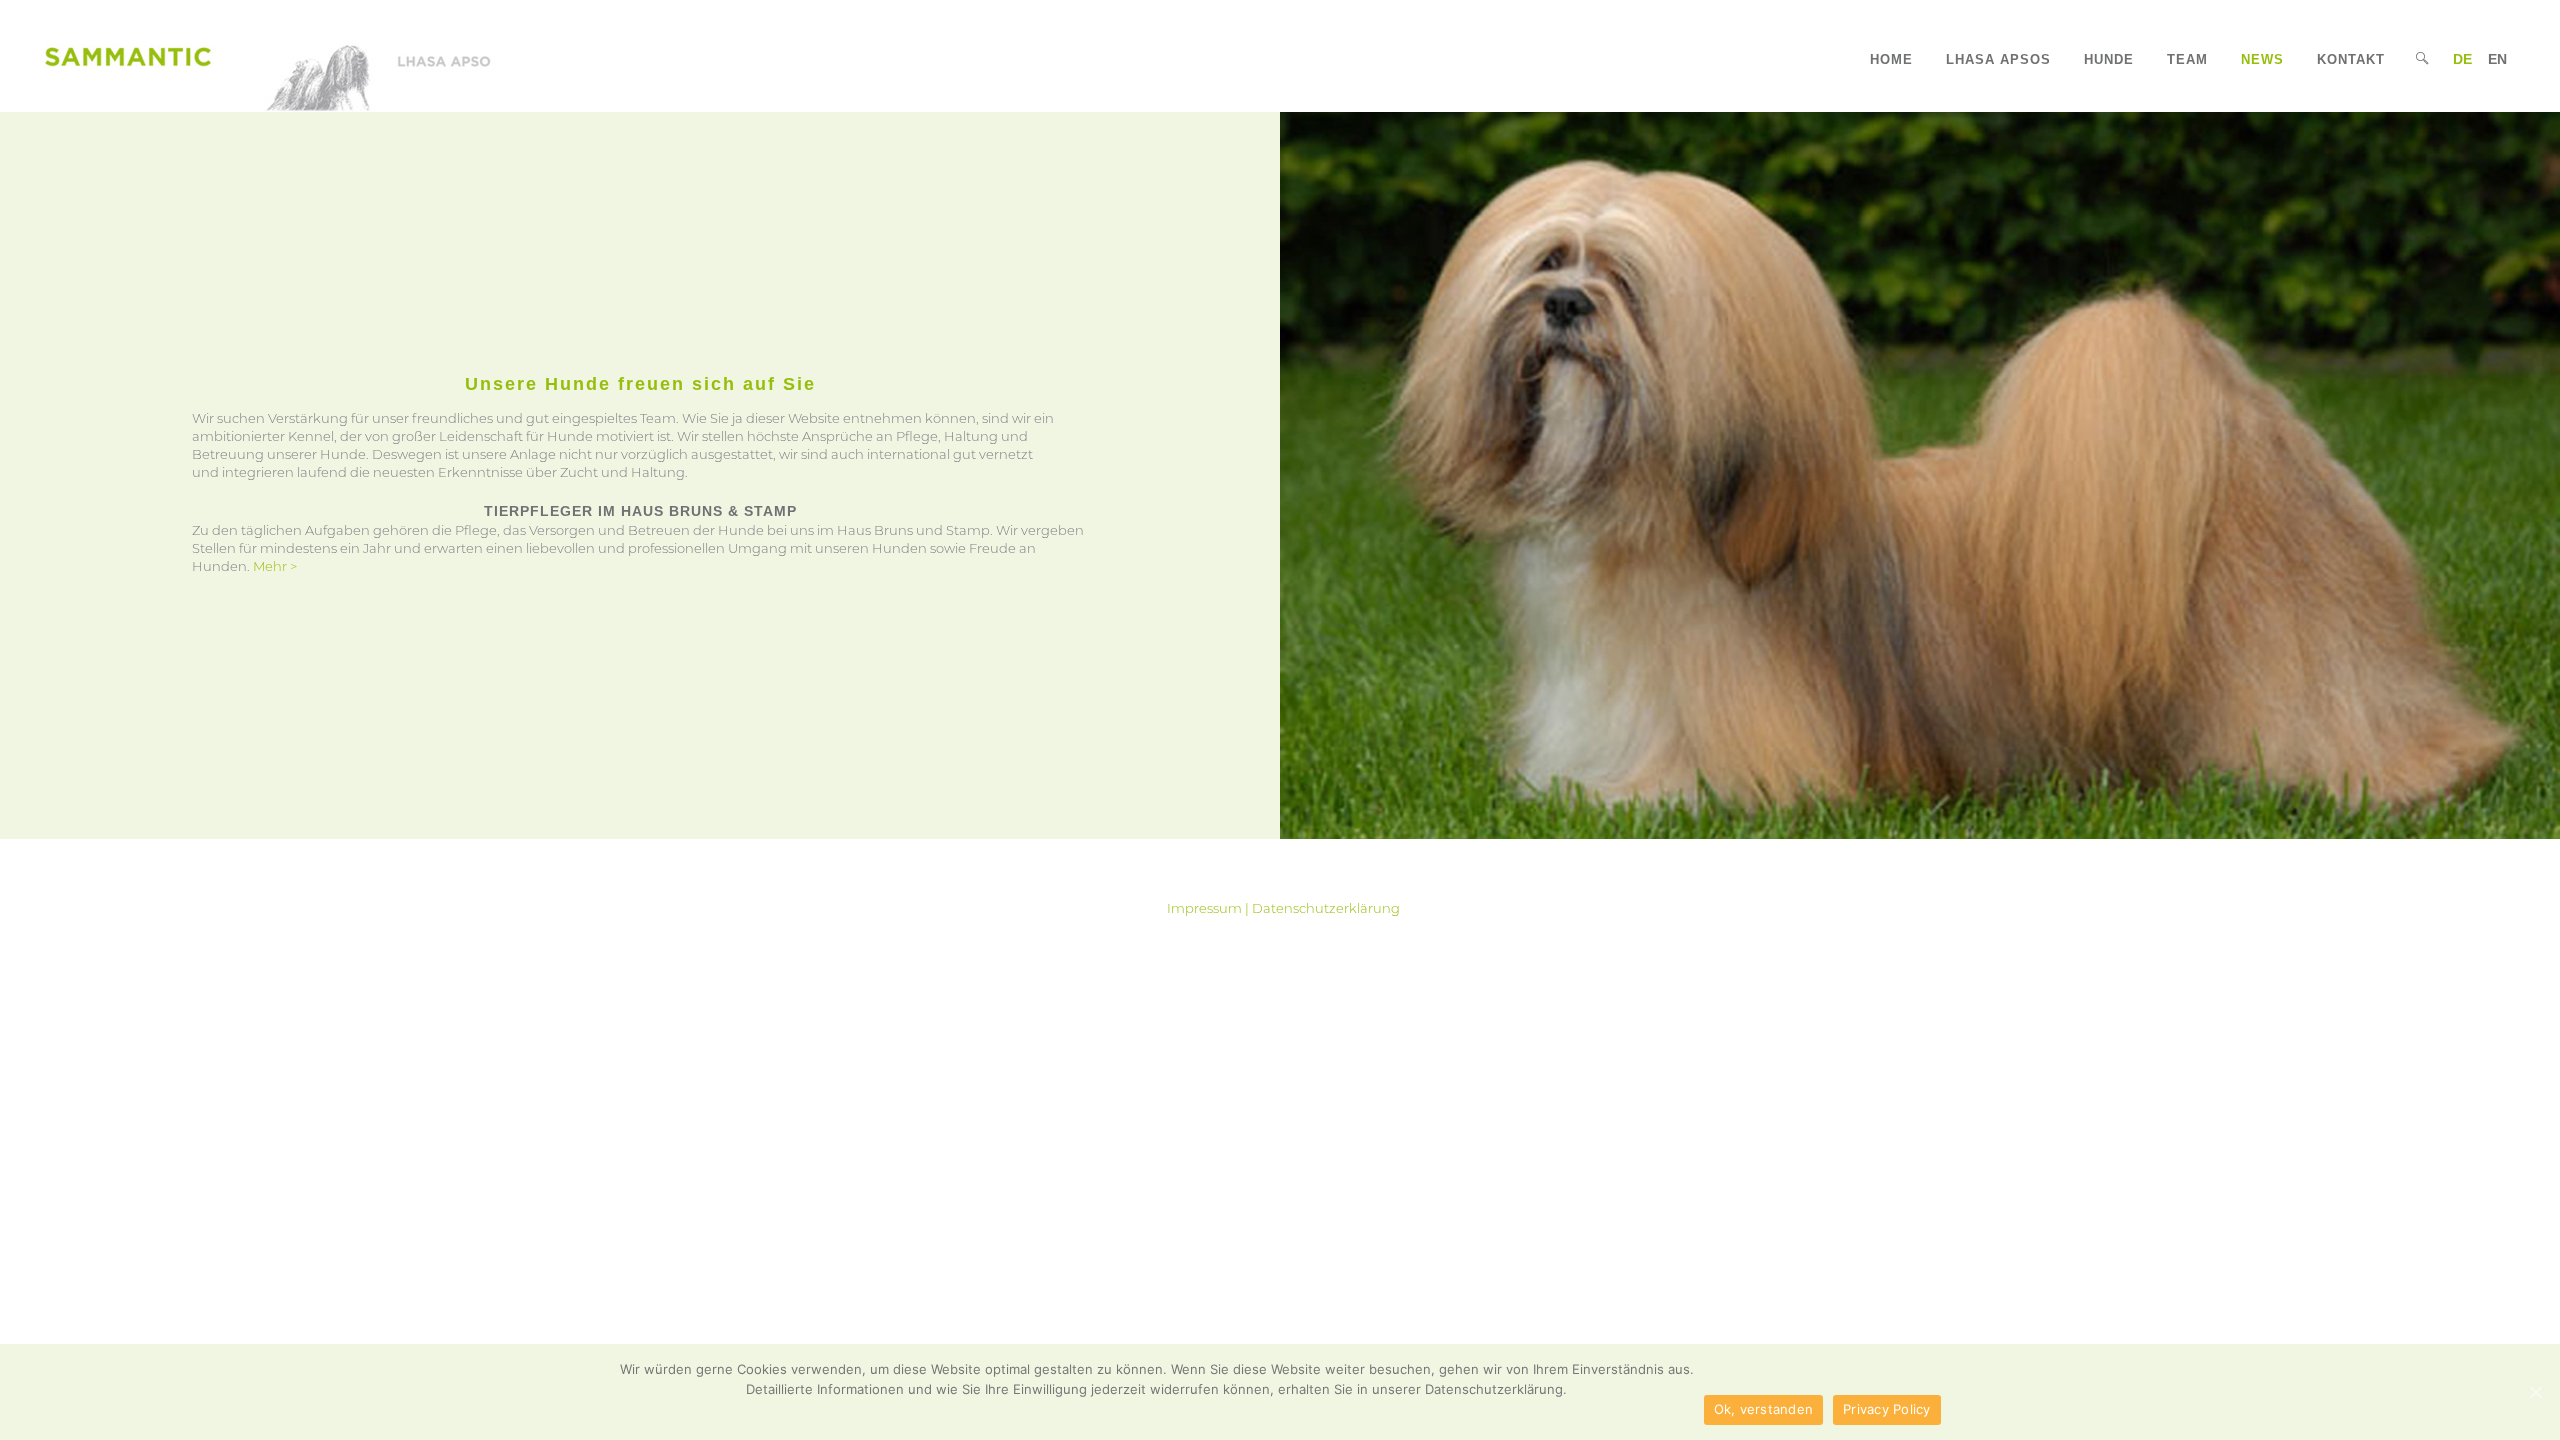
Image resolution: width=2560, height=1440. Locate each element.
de (2462, 59)
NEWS (2262, 59)
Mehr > (275, 566)
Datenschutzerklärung (1326, 908)
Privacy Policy (1887, 1409)
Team (2187, 59)
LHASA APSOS (1998, 59)
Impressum (1204, 908)
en (2497, 59)
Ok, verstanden (1764, 1409)
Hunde (2109, 59)
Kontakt (2351, 59)
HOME (1891, 59)
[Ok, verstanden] (2535, 1392)
